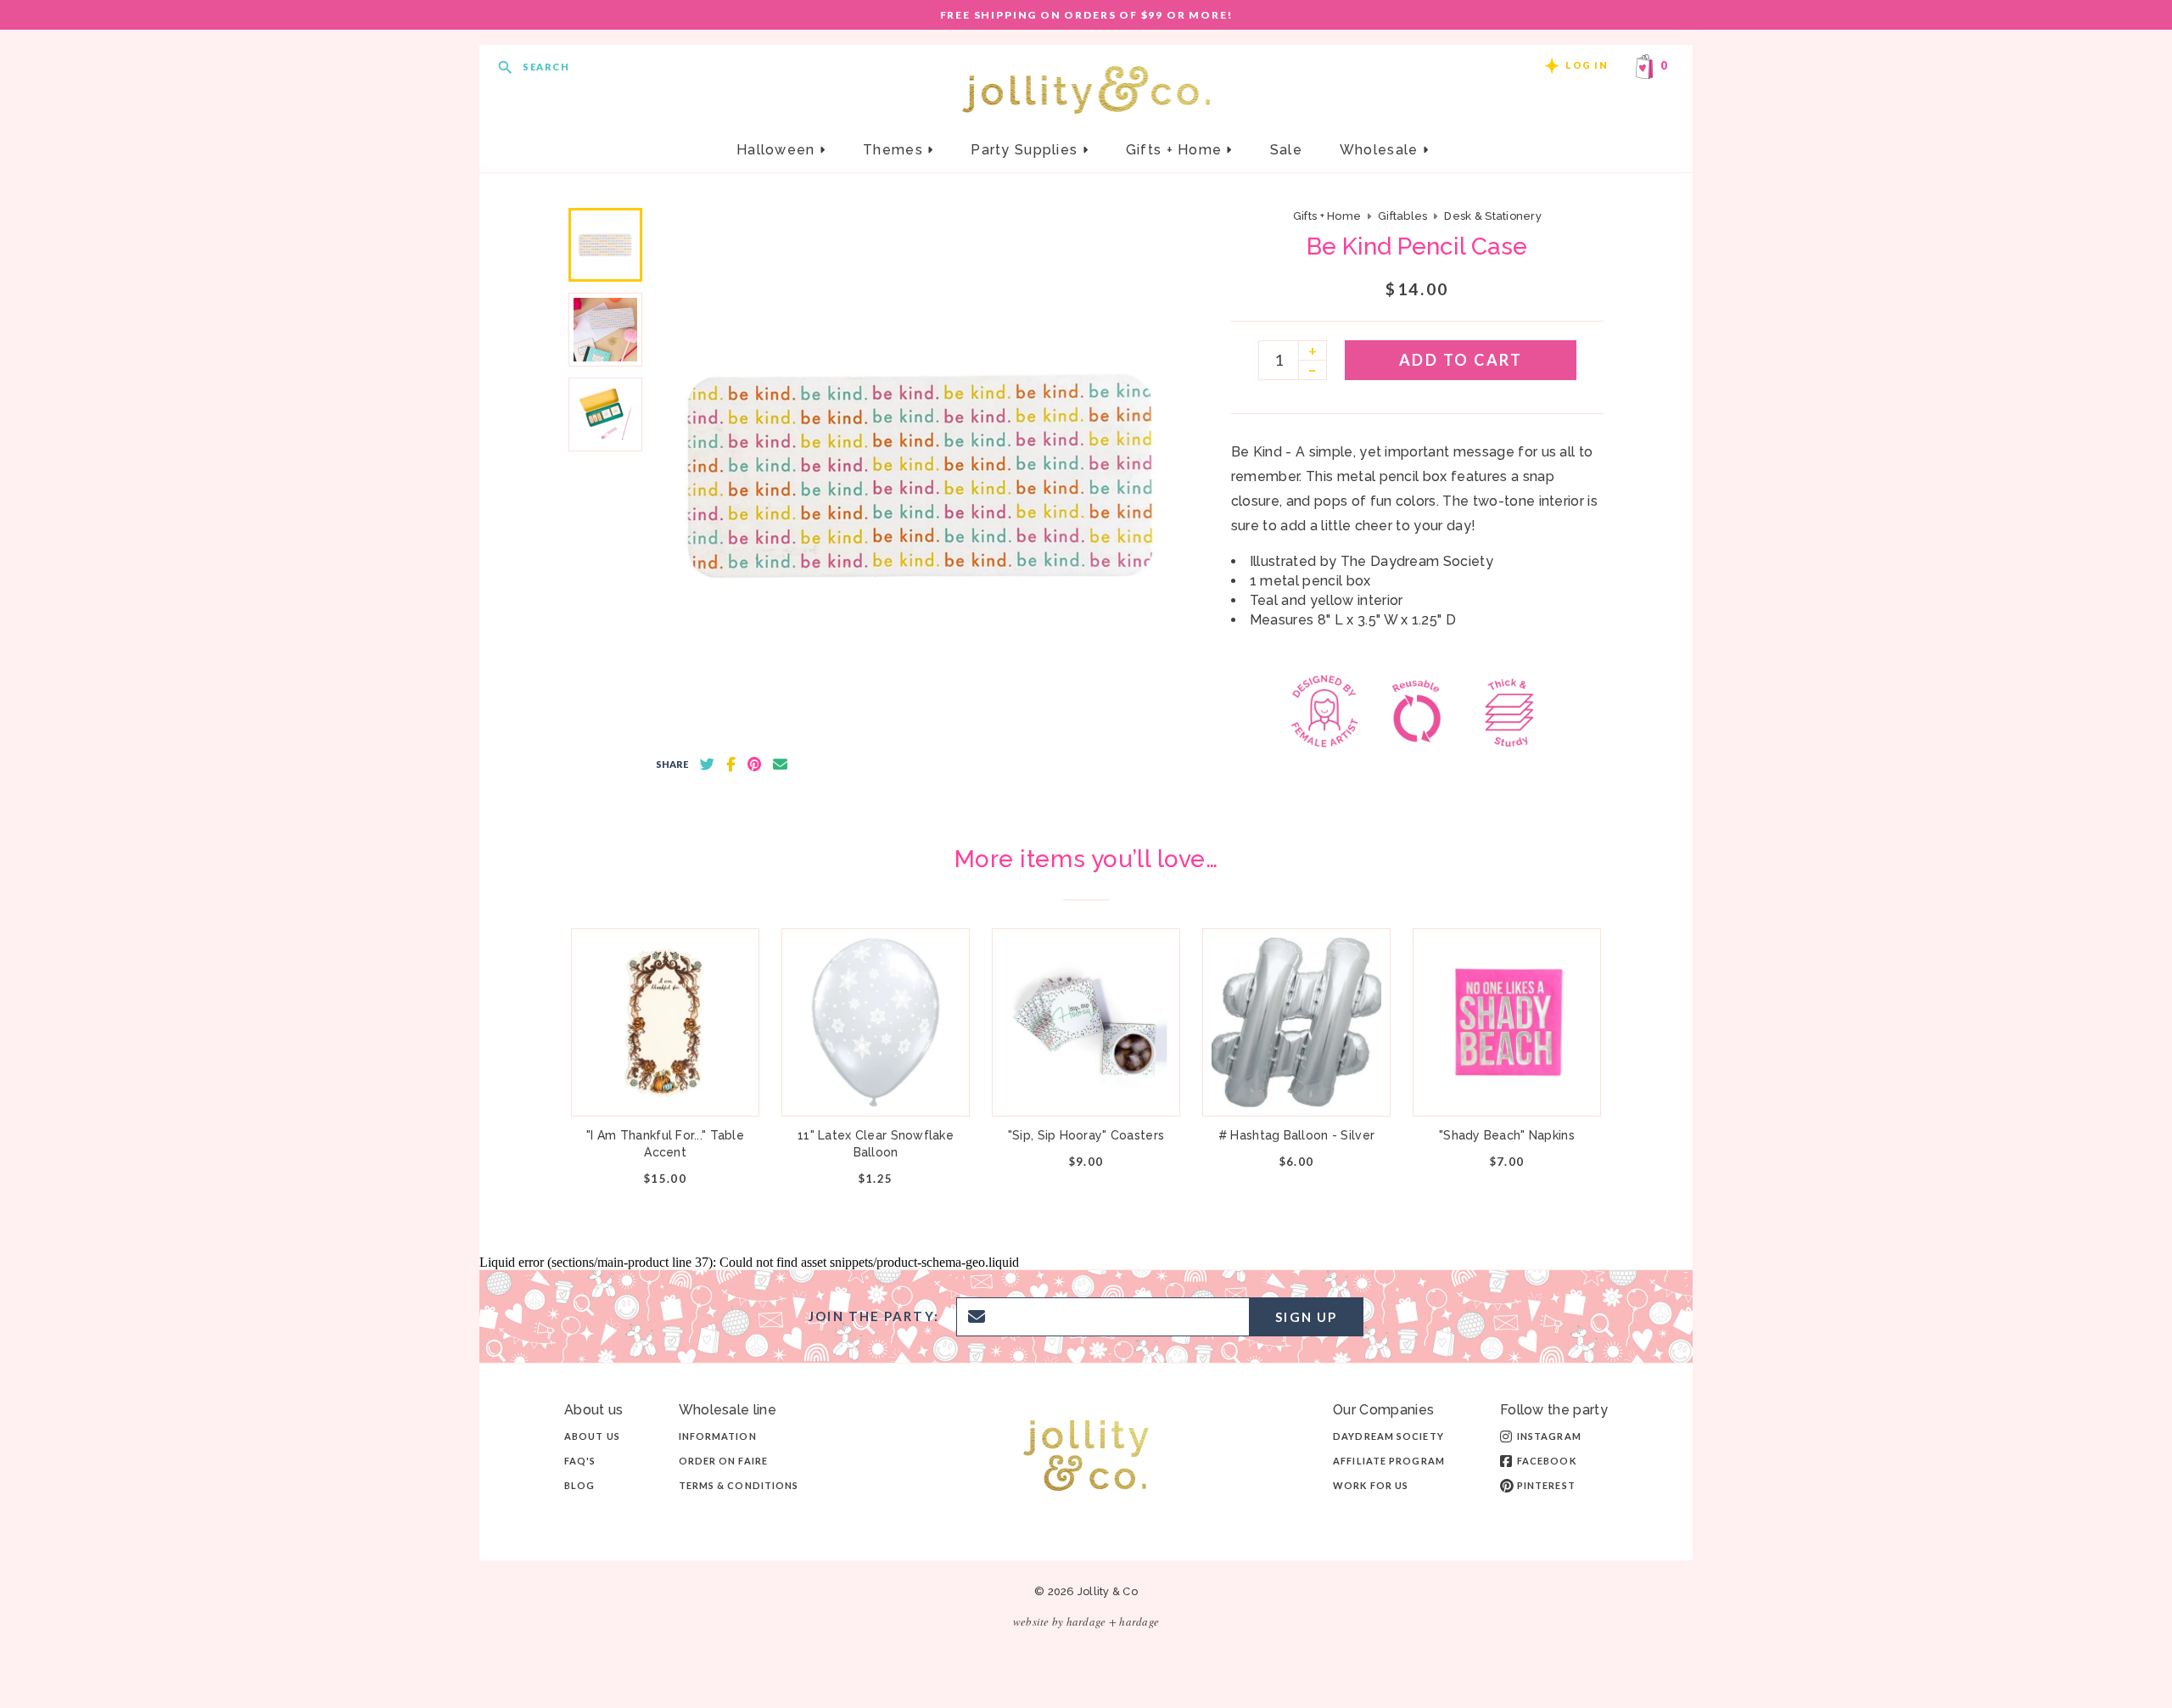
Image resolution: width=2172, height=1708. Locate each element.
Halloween (778, 150)
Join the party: (874, 1316)
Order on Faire (723, 1461)
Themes (895, 150)
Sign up (1306, 1317)
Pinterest (1546, 1485)
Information (718, 1436)
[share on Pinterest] (754, 764)
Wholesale (1381, 150)
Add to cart (1461, 360)
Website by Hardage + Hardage (1086, 1621)
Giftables (1402, 216)
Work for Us (1371, 1485)
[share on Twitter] (707, 764)
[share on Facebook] (731, 764)
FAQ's (580, 1461)
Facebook (1547, 1461)
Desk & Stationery (1492, 216)
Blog (579, 1485)
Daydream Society (1388, 1436)
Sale (1286, 150)
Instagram (1549, 1436)
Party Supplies (1026, 150)
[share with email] (780, 764)
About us (592, 1436)
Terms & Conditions (739, 1485)
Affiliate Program (1389, 1461)
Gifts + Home (1176, 150)
